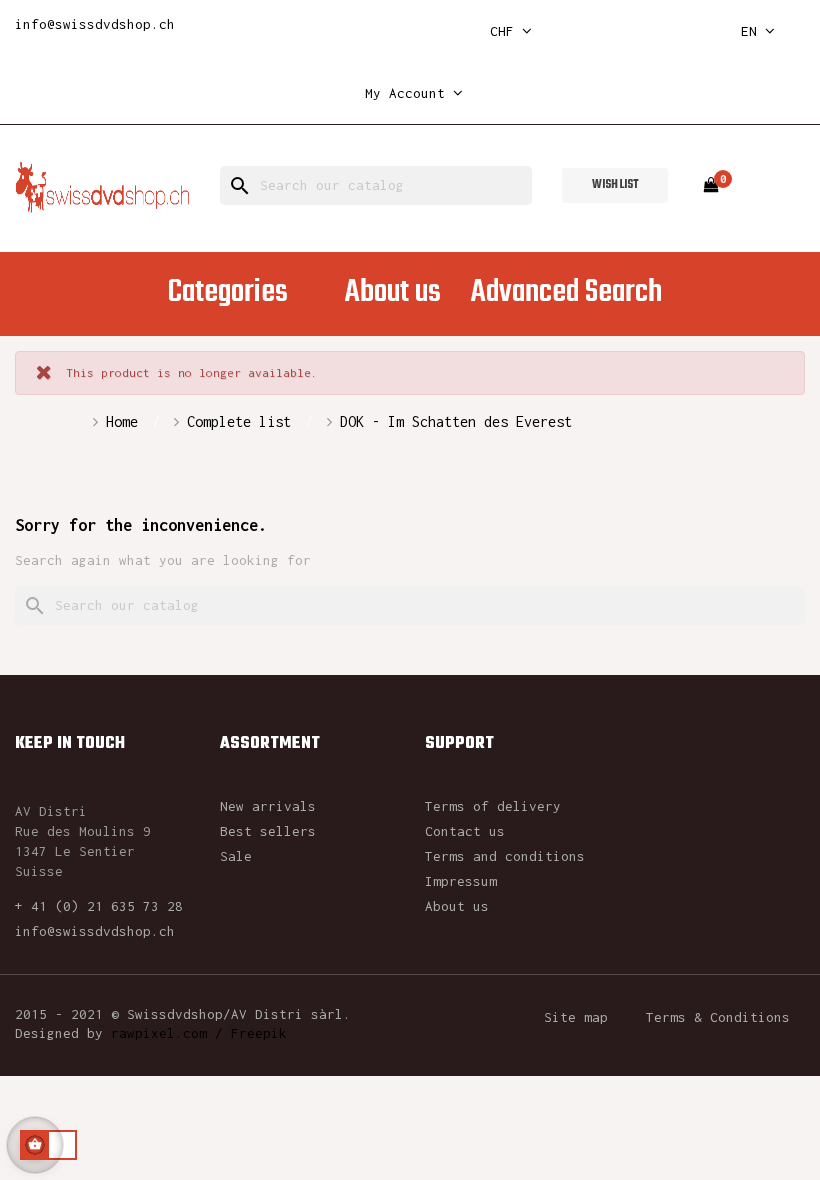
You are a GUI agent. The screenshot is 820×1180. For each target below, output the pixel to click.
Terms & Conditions (718, 1017)
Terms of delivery (493, 806)
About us (457, 906)
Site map (576, 1017)
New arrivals (268, 806)
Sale (236, 856)
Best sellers (268, 831)
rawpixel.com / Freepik (199, 1033)
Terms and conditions (505, 856)
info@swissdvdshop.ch (95, 24)
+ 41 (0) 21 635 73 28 (99, 906)
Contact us (465, 831)
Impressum (461, 881)
